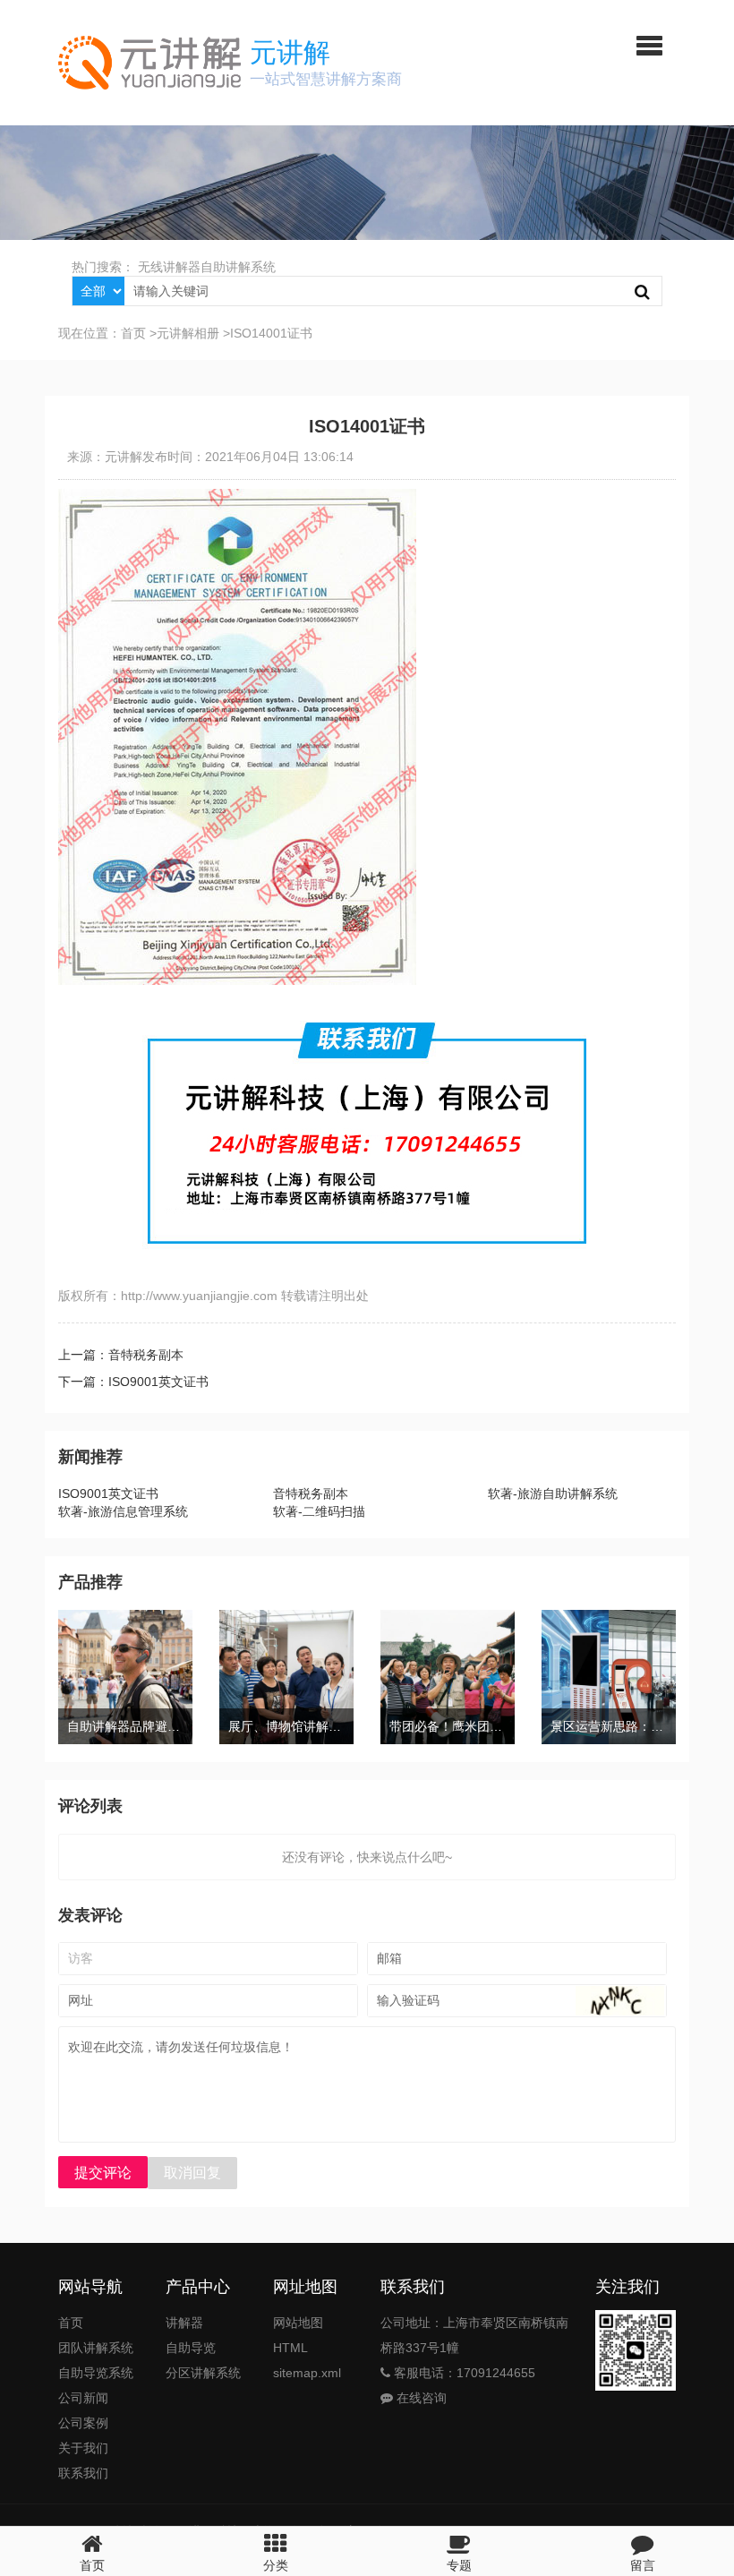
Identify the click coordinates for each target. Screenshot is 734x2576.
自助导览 (191, 2348)
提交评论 (103, 2173)
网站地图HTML (298, 2335)
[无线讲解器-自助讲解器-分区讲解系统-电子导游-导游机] (149, 63)
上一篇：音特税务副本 (121, 1355)
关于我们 (83, 2448)
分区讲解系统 (203, 2373)
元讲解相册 (188, 333)
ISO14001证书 (271, 333)
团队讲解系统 (96, 2348)
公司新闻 (83, 2398)
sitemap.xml (307, 2373)
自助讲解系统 (238, 267)
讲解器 (184, 2323)
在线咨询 (420, 2398)
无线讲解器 (169, 267)
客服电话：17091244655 (463, 2373)
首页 (133, 333)
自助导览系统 (96, 2373)
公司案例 (83, 2423)
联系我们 (83, 2473)
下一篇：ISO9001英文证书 (133, 1382)
